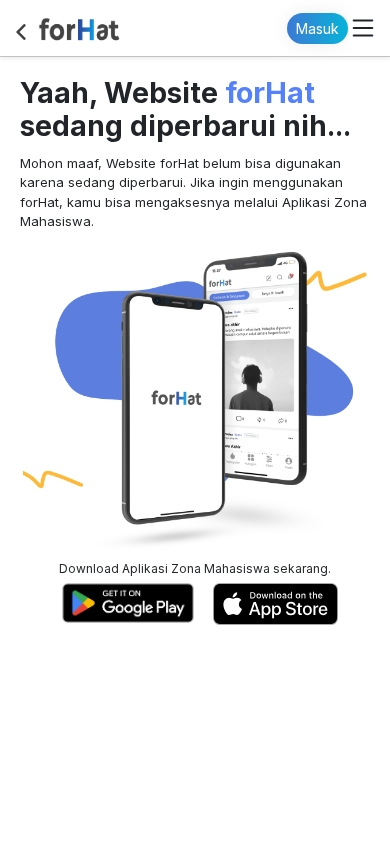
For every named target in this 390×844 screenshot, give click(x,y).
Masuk (317, 28)
